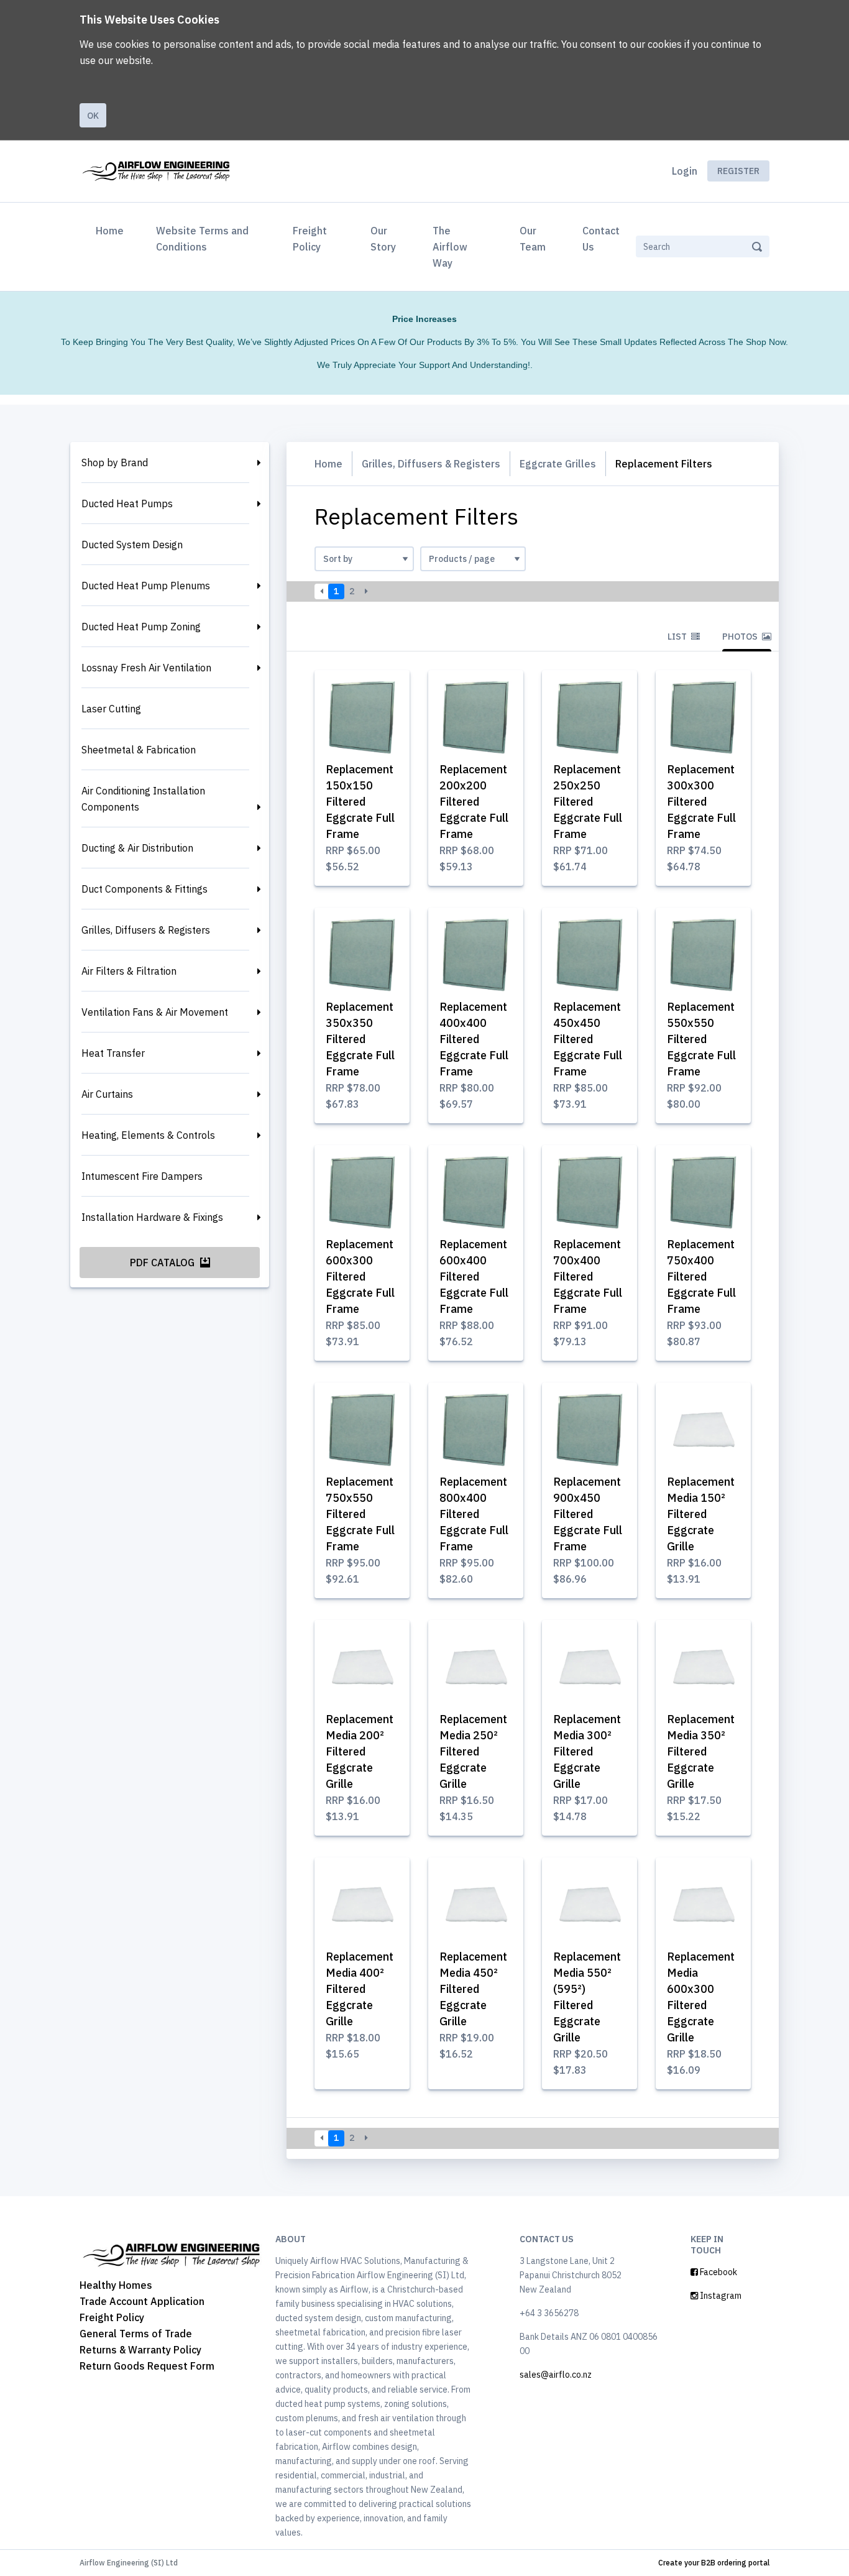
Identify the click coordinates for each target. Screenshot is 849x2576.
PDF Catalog (163, 1263)
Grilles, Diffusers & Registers (146, 930)
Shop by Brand (115, 462)
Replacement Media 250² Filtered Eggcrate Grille (473, 1751)
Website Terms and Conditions (202, 239)
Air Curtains (107, 1094)
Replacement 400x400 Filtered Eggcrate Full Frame (474, 1039)
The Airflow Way (450, 247)
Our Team (533, 239)
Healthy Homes (116, 2285)
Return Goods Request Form (147, 2366)
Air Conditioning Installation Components (143, 799)
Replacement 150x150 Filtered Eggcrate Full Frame (360, 802)
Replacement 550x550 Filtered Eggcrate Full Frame (701, 1039)
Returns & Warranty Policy (140, 2350)
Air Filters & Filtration (129, 971)
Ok (93, 116)
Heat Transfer (113, 1053)
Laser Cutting (111, 709)
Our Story (383, 239)
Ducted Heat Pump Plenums (146, 586)
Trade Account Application (142, 2301)
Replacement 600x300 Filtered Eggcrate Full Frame (360, 1276)
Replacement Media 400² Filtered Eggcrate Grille (360, 1989)
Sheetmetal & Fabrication (139, 750)
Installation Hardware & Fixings (152, 1217)
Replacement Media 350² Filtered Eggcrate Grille (701, 1751)
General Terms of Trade (136, 2334)
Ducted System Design (132, 545)
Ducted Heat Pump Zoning (141, 627)
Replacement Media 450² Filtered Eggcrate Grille (473, 1989)
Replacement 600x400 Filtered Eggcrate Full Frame (474, 1276)
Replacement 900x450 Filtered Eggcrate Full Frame (588, 1514)
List (678, 637)
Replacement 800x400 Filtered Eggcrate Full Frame (474, 1514)
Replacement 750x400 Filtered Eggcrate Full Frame (701, 1276)
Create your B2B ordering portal (714, 2563)
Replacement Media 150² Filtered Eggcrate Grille (701, 1514)
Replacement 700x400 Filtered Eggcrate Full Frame (588, 1276)
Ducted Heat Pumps (127, 504)
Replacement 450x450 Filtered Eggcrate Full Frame (588, 1039)
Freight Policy (310, 239)
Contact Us (601, 239)
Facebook (718, 2272)
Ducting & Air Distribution (137, 848)
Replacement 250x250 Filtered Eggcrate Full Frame (588, 802)
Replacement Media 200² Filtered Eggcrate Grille (360, 1751)
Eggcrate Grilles (558, 464)
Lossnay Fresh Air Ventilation (146, 668)
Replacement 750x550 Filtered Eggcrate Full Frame (360, 1514)
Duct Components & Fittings (145, 889)
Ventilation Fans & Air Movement (155, 1012)
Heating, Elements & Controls (148, 1135)
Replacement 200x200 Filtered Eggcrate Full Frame (474, 802)
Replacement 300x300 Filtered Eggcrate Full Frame (701, 802)
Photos (741, 637)
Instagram (720, 2296)
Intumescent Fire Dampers (142, 1176)
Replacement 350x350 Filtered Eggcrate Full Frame (360, 1039)
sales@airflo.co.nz (556, 2375)
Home (112, 230)
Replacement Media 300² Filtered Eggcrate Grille (587, 1751)
